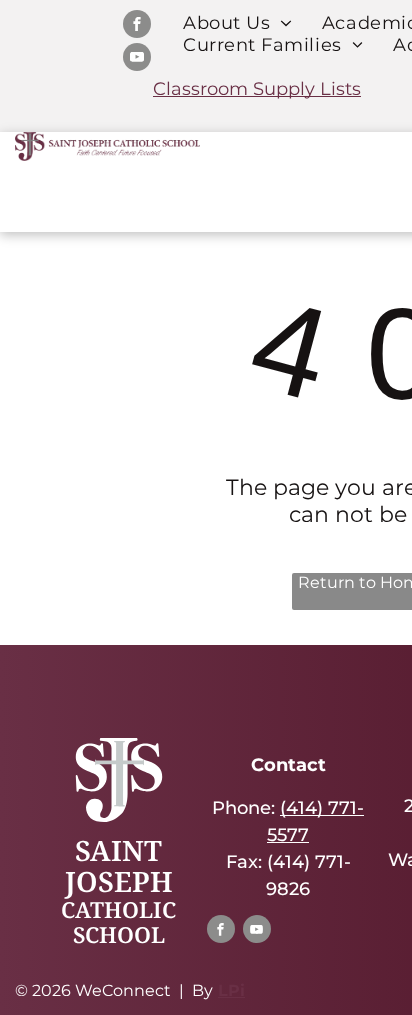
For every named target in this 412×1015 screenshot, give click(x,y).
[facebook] (137, 26)
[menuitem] (237, 23)
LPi (231, 990)
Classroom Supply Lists (257, 89)
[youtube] (137, 59)
